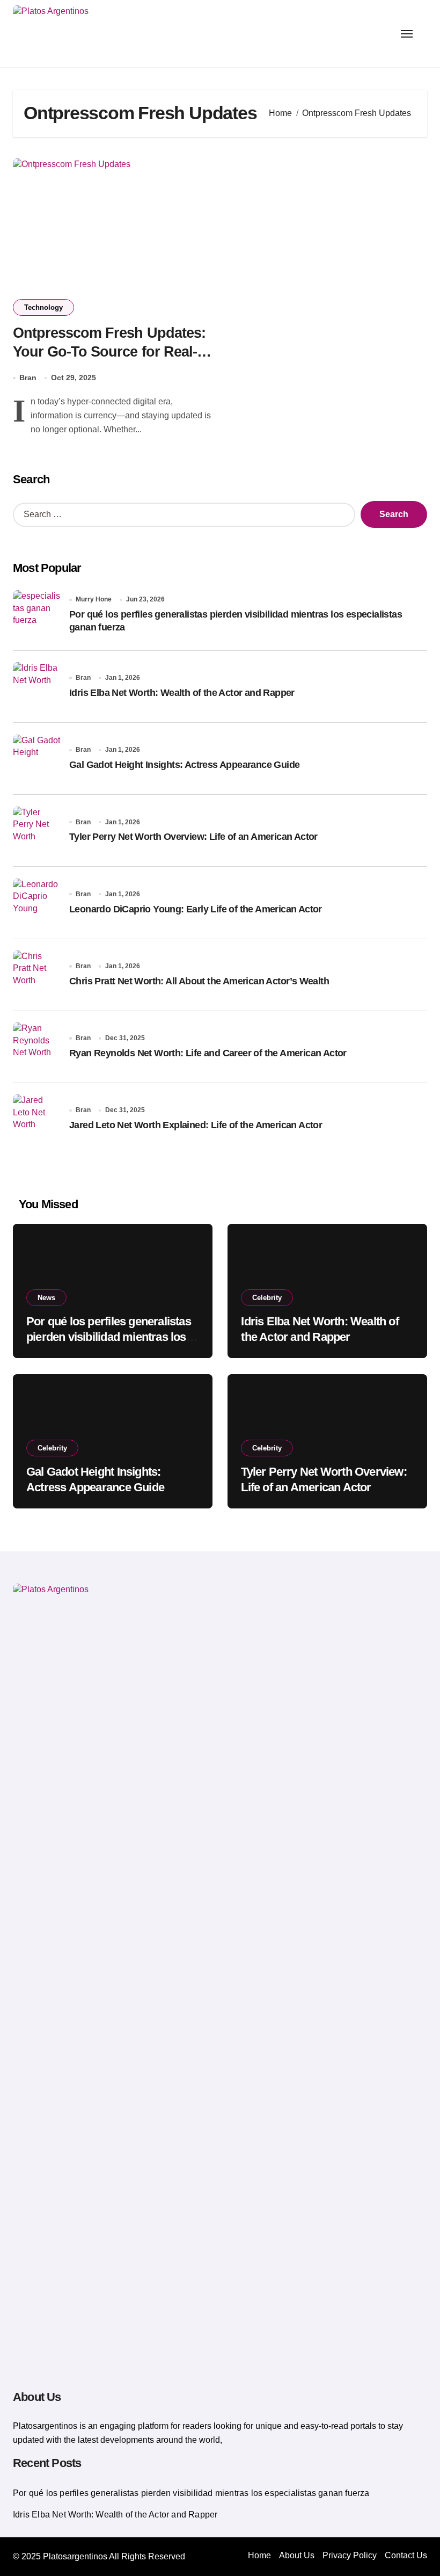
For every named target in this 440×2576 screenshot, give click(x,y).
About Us (297, 2555)
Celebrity (267, 1298)
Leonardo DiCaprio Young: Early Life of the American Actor (196, 909)
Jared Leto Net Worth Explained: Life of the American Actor (196, 1125)
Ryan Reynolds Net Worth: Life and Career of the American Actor (208, 1053)
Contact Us (406, 2555)
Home (259, 2555)
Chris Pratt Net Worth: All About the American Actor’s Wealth (199, 981)
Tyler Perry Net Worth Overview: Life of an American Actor (193, 837)
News (46, 1298)
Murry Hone (94, 599)
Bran (28, 378)
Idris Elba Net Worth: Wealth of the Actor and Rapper (182, 693)
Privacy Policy (350, 2555)
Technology (43, 307)
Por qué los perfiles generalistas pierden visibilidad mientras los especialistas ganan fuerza (109, 1337)
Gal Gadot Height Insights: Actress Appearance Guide (184, 765)
